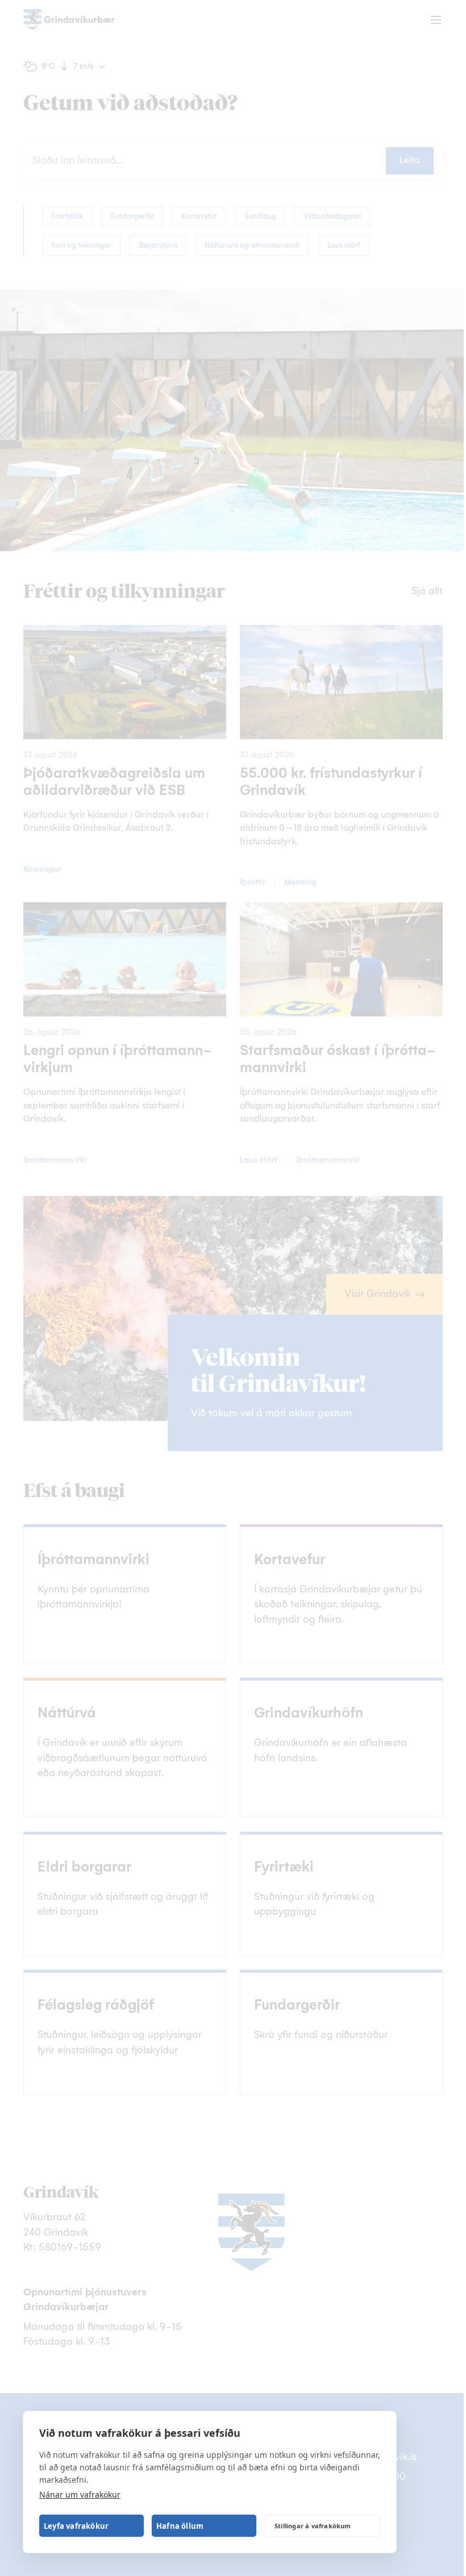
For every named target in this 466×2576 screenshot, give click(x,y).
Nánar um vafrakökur (80, 2494)
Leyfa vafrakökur (76, 2526)
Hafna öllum (180, 2526)
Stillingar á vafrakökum (313, 2526)
